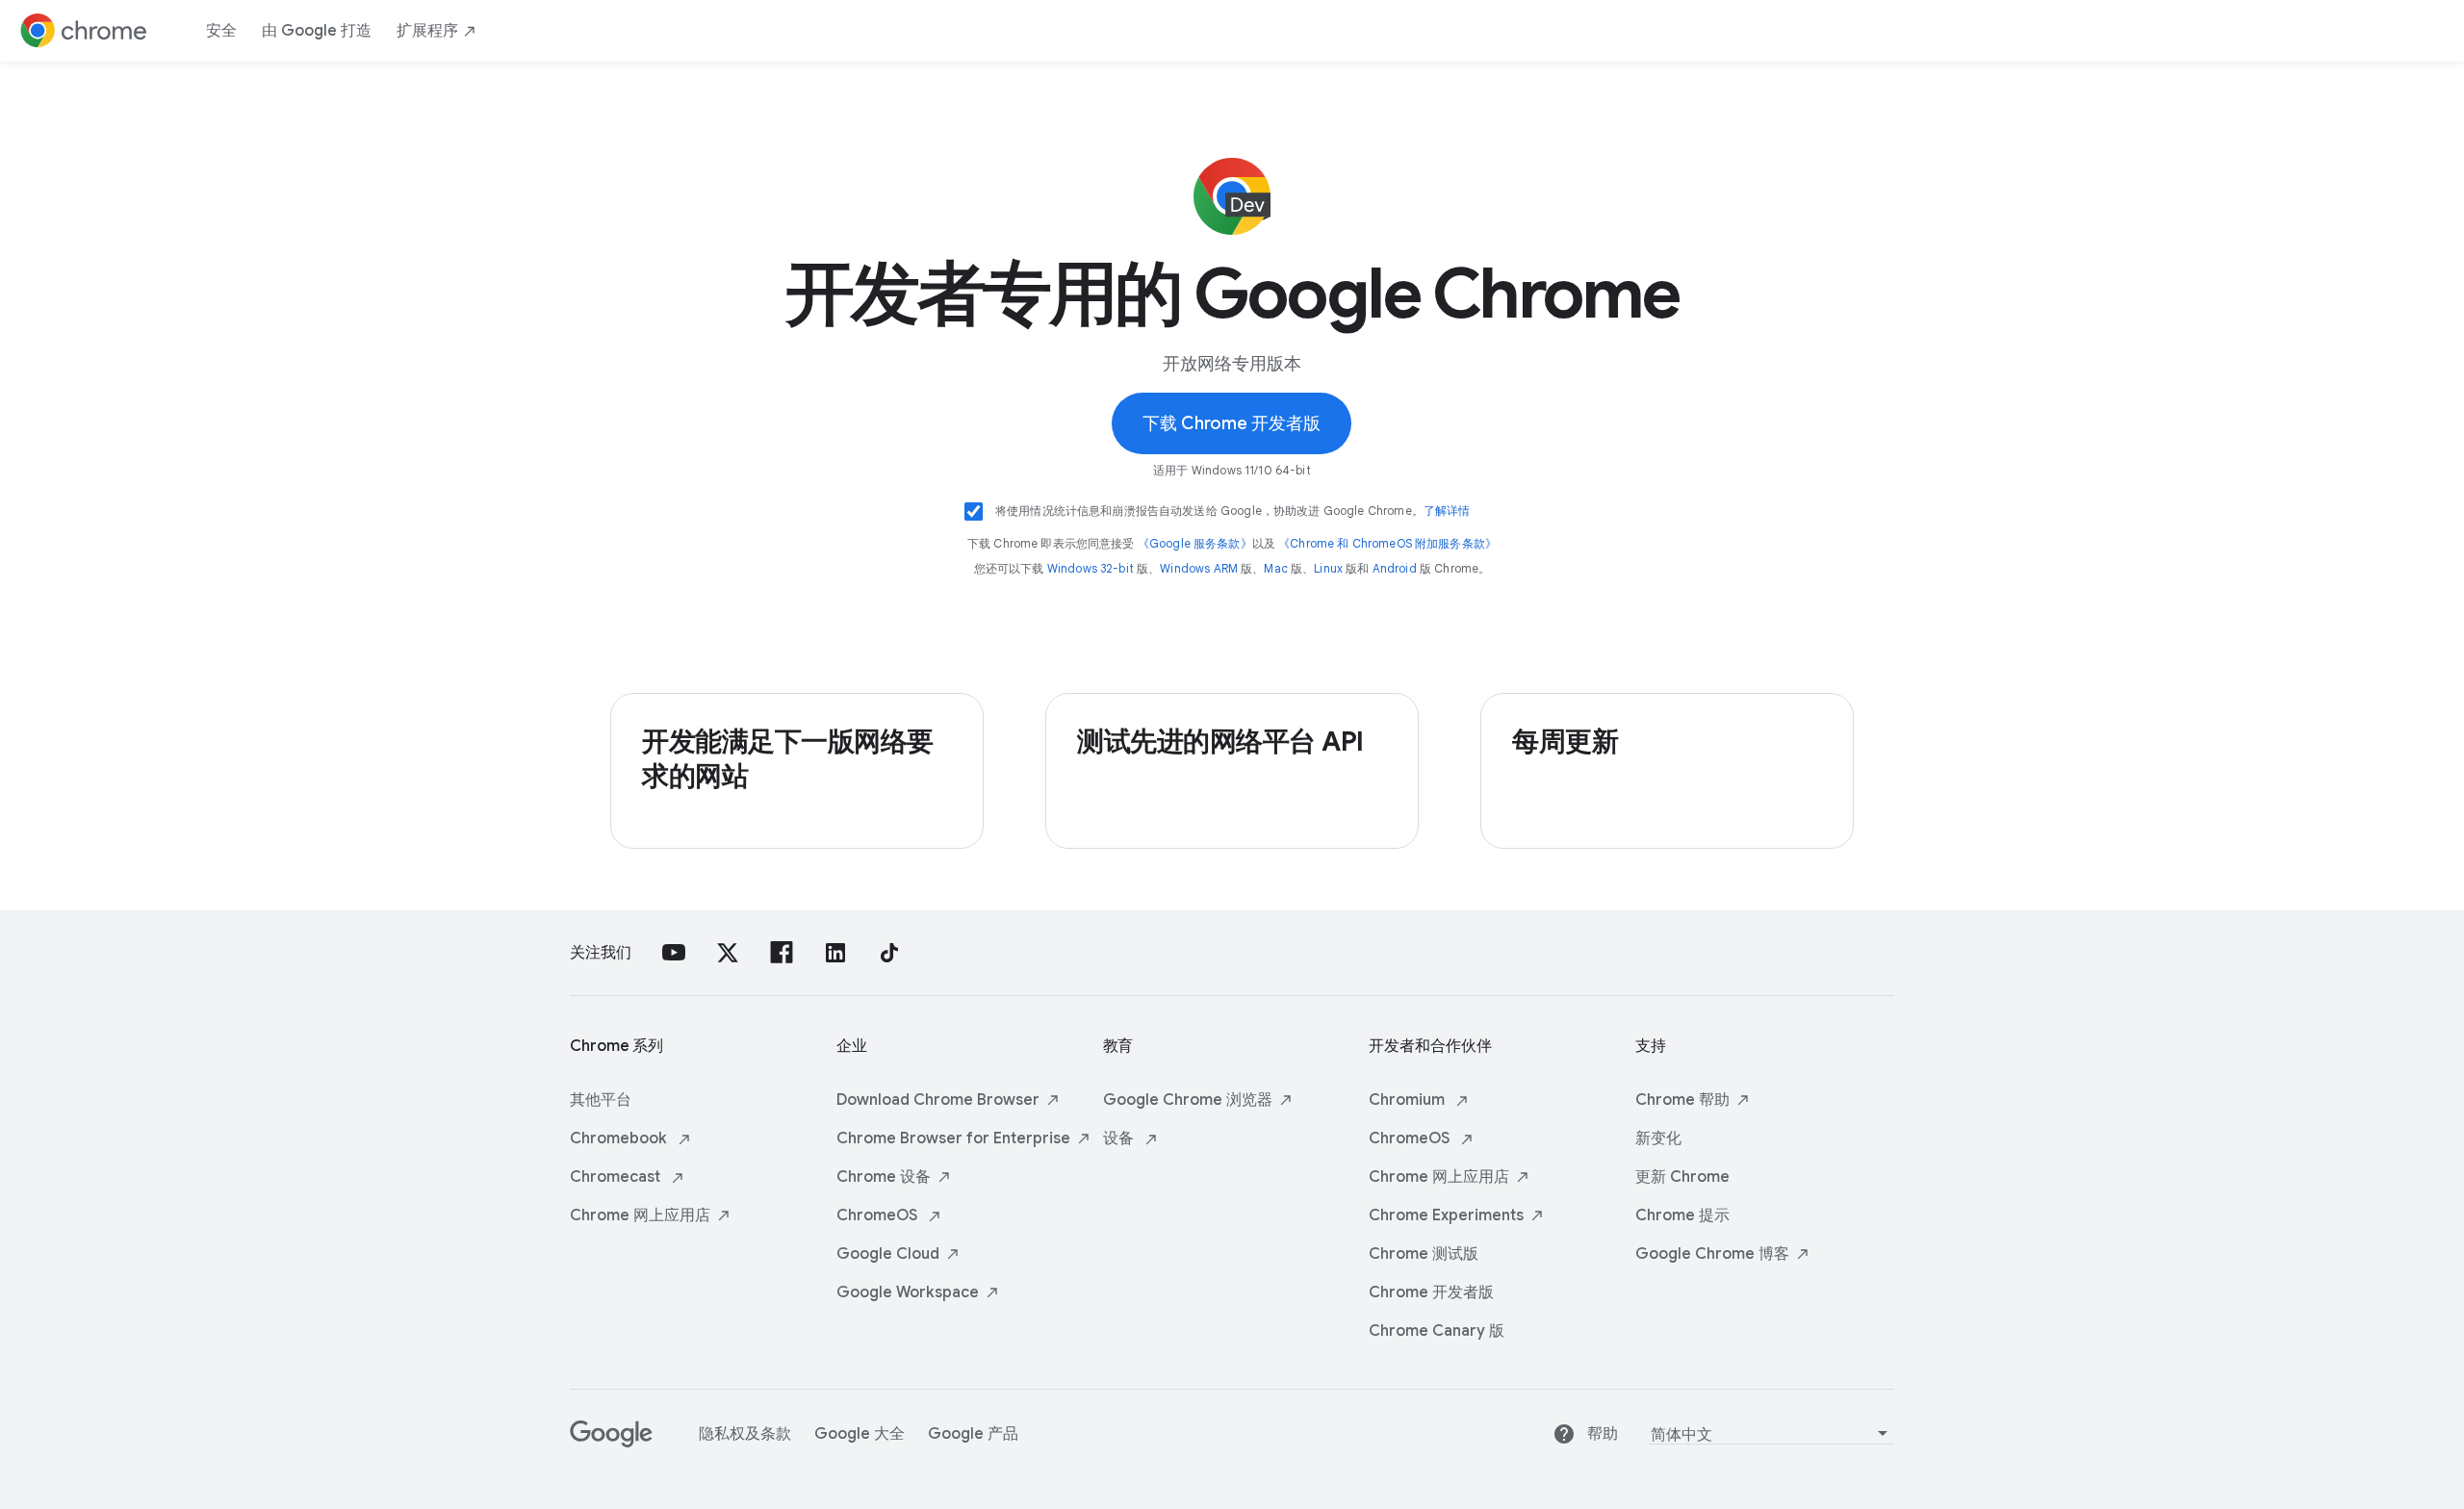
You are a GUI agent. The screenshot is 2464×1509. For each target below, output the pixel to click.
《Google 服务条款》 (1195, 543)
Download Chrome (938, 1100)
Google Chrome (1188, 1100)
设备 (1120, 1138)
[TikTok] (889, 953)
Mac (1275, 568)
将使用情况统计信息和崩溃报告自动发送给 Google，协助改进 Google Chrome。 (1233, 511)
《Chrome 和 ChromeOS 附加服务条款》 (1387, 543)
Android (1395, 568)
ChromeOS (879, 1215)
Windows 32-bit (1091, 568)
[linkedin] (835, 953)
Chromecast (617, 1177)
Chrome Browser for (953, 1138)
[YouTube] (674, 953)
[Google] (611, 1443)
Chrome (640, 1215)
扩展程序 (427, 31)
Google (888, 1254)
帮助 (1603, 1434)
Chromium (1409, 1100)
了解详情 (1447, 511)
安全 (221, 31)
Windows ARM (1199, 568)
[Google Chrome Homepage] (84, 31)
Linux (1328, 568)
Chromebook (620, 1138)
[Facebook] (782, 953)
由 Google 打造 (317, 31)
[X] (728, 953)
